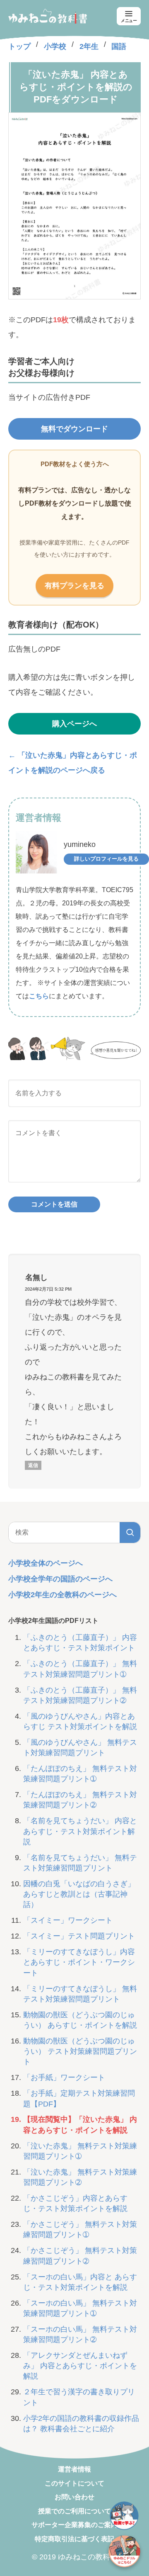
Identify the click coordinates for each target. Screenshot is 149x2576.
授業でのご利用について (74, 2511)
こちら (39, 996)
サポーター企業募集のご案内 (74, 2525)
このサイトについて (74, 2483)
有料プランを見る (74, 586)
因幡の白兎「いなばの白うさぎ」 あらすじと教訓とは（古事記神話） (79, 1894)
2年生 (89, 46)
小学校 (55, 46)
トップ (19, 46)
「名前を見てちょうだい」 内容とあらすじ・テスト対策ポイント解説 (80, 1831)
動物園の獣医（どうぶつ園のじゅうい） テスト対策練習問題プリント (80, 2051)
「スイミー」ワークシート (68, 1920)
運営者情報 (74, 2469)
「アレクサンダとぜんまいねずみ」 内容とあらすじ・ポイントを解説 (80, 2366)
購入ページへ (74, 724)
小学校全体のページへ (46, 1563)
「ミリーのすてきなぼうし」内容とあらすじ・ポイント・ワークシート (79, 1962)
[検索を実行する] (130, 1532)
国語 (119, 46)
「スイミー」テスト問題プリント (79, 1936)
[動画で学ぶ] (124, 2516)
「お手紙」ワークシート (64, 2077)
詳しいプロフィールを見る (106, 859)
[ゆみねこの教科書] (48, 16)
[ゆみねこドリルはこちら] (124, 2551)
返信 (33, 1465)
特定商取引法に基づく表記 (74, 2539)
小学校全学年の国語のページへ (60, 1579)
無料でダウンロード (74, 429)
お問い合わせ (74, 2497)
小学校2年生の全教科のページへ (62, 1595)
